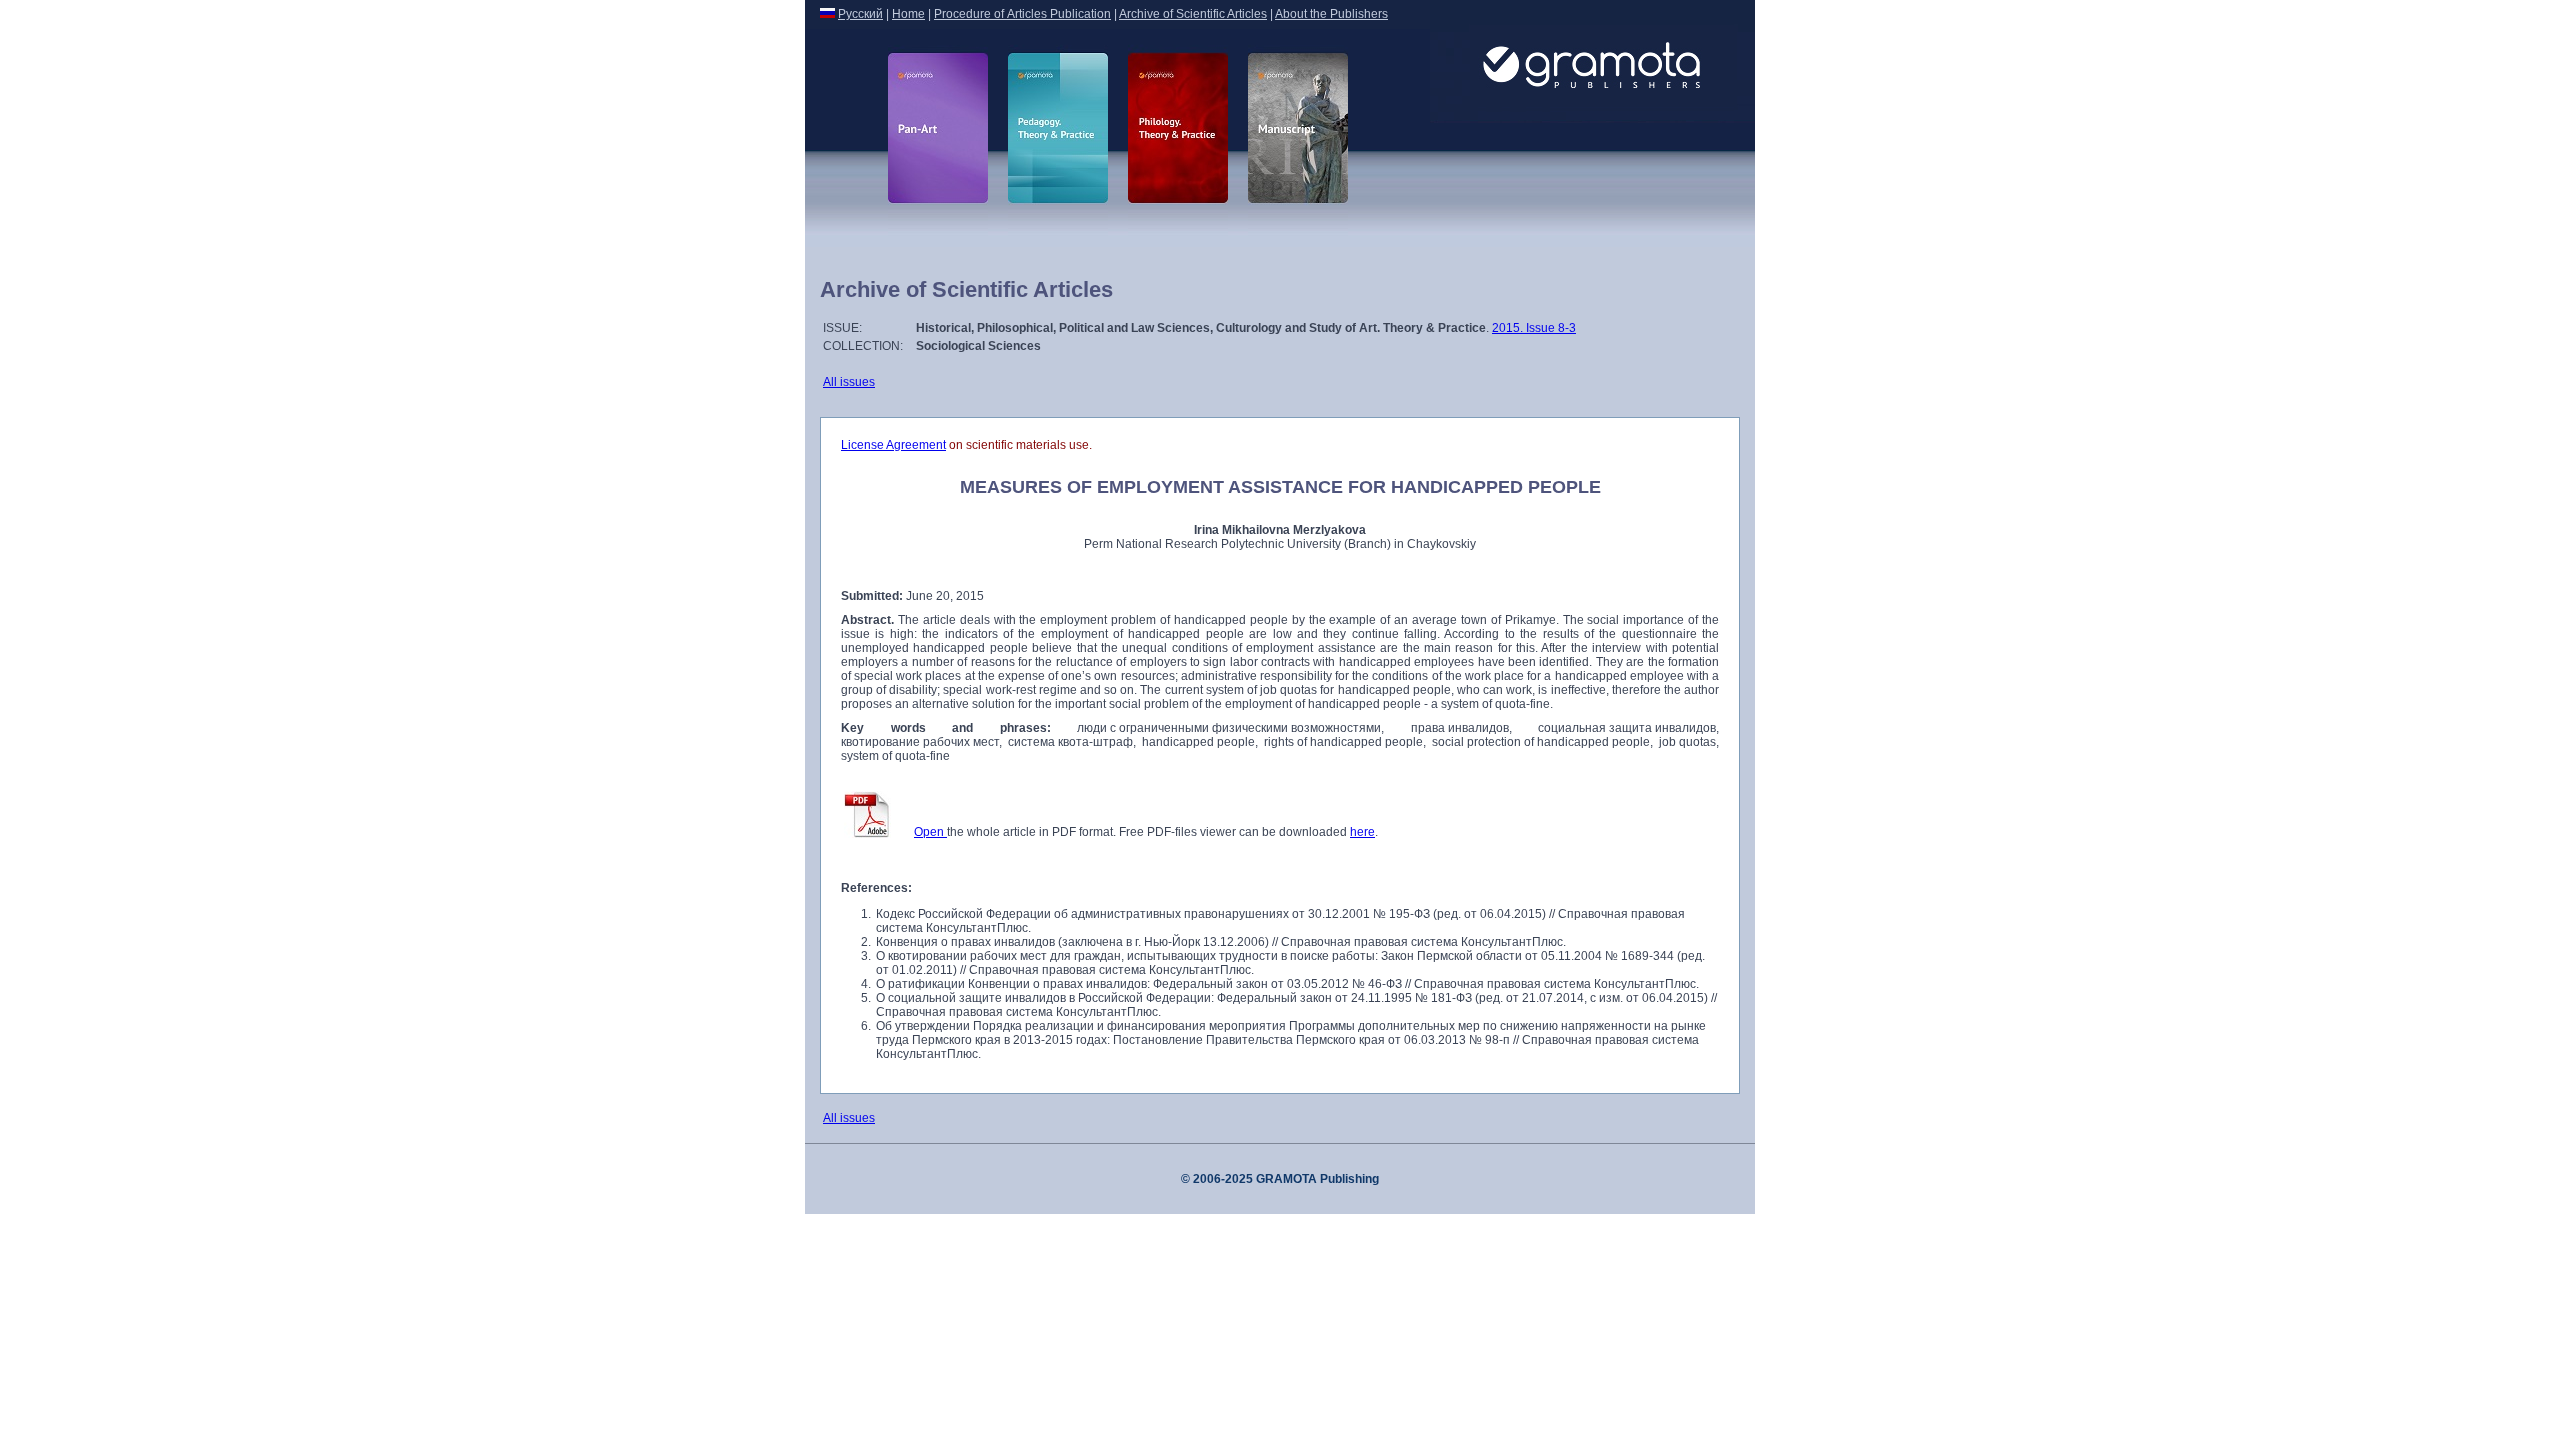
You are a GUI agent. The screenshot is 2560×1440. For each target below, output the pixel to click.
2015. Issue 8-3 (1534, 328)
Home (908, 14)
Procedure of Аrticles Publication (1022, 14)
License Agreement (893, 445)
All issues (849, 382)
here (1362, 832)
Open (930, 832)
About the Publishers (1331, 14)
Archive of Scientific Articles (1193, 14)
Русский (860, 14)
